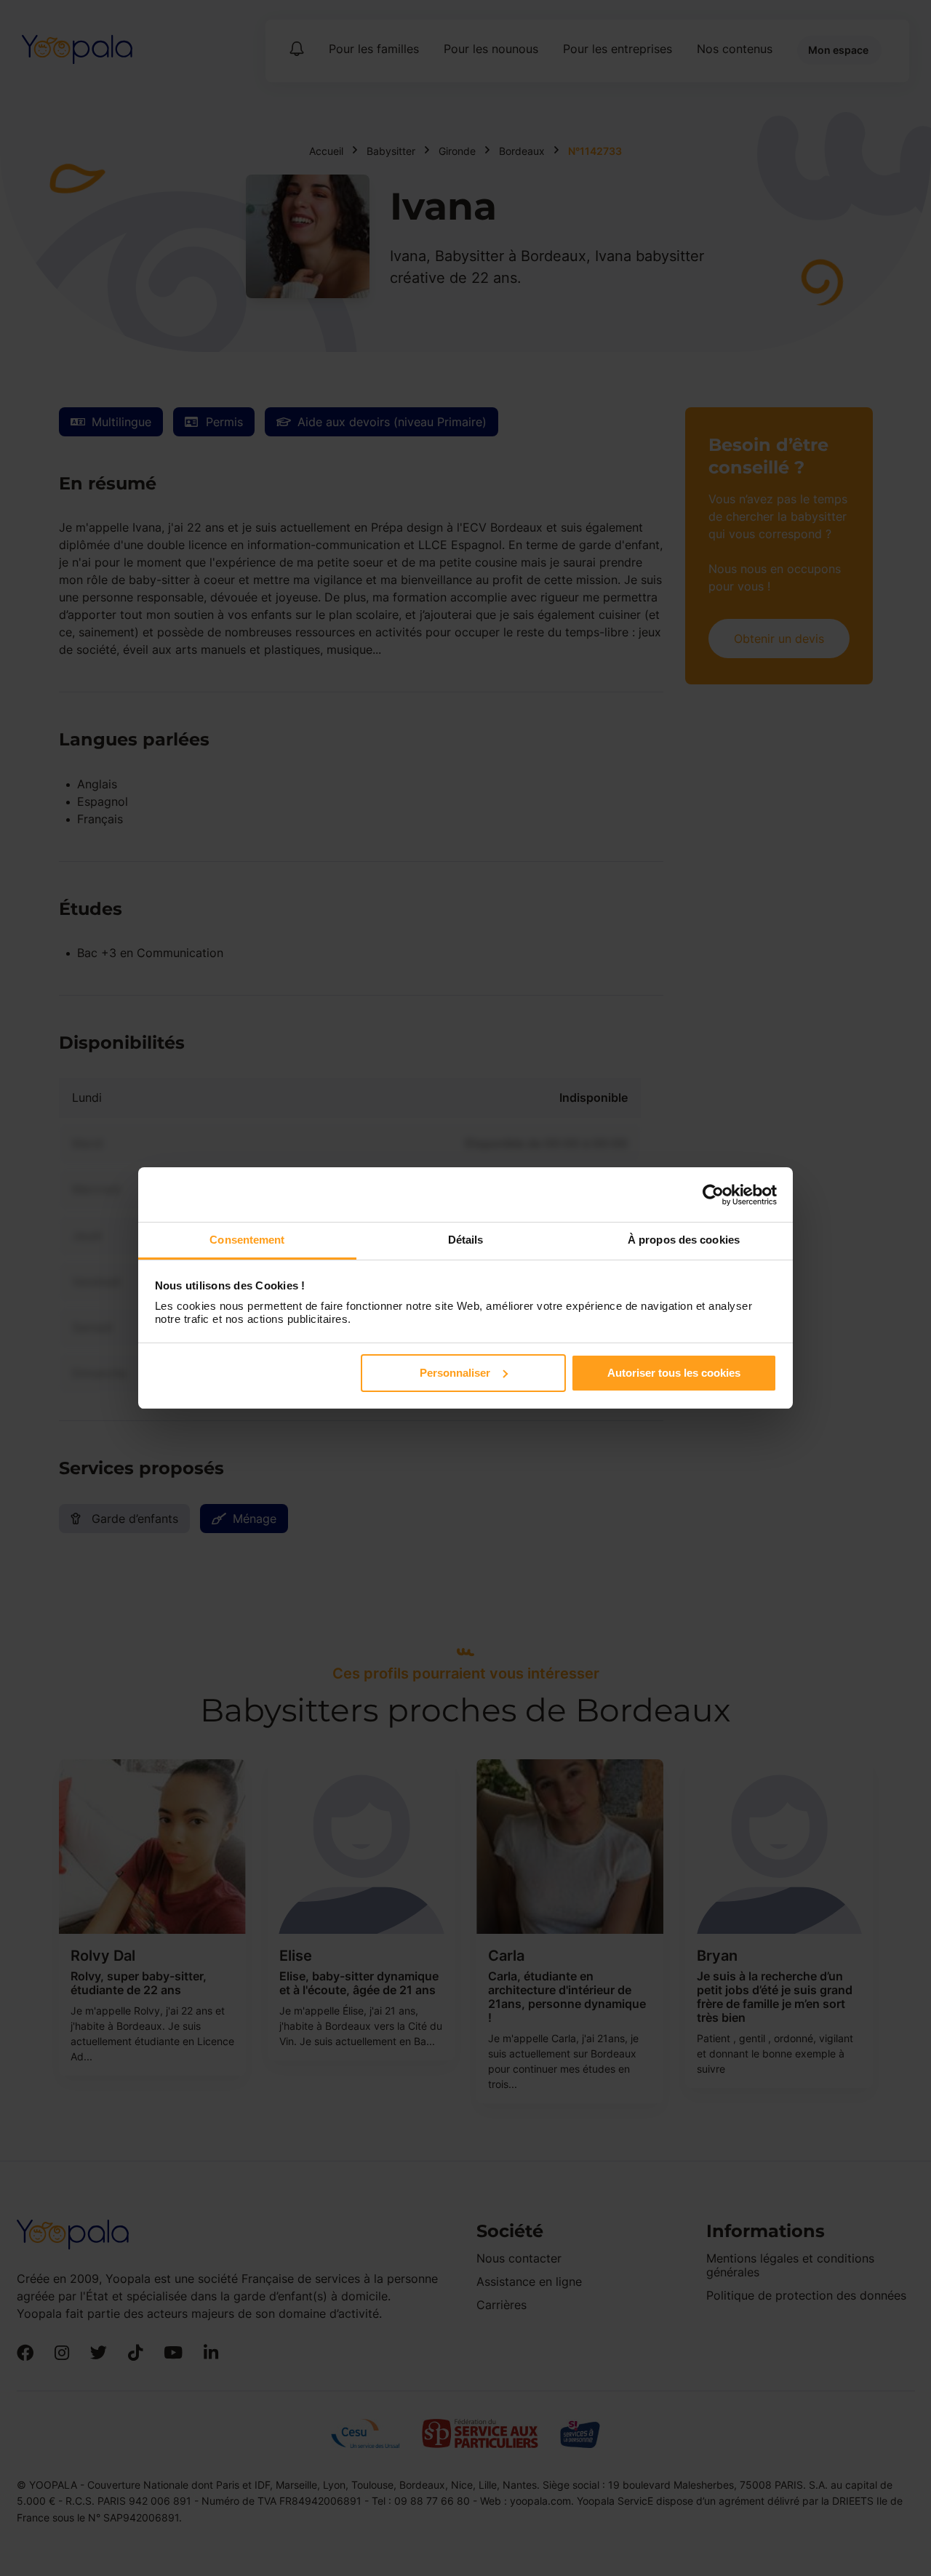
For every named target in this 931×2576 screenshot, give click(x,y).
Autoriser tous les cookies (674, 1373)
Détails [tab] (466, 1240)
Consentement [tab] (247, 1240)
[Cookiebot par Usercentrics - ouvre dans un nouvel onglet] (713, 1195)
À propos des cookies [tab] (684, 1240)
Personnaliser (455, 1373)
